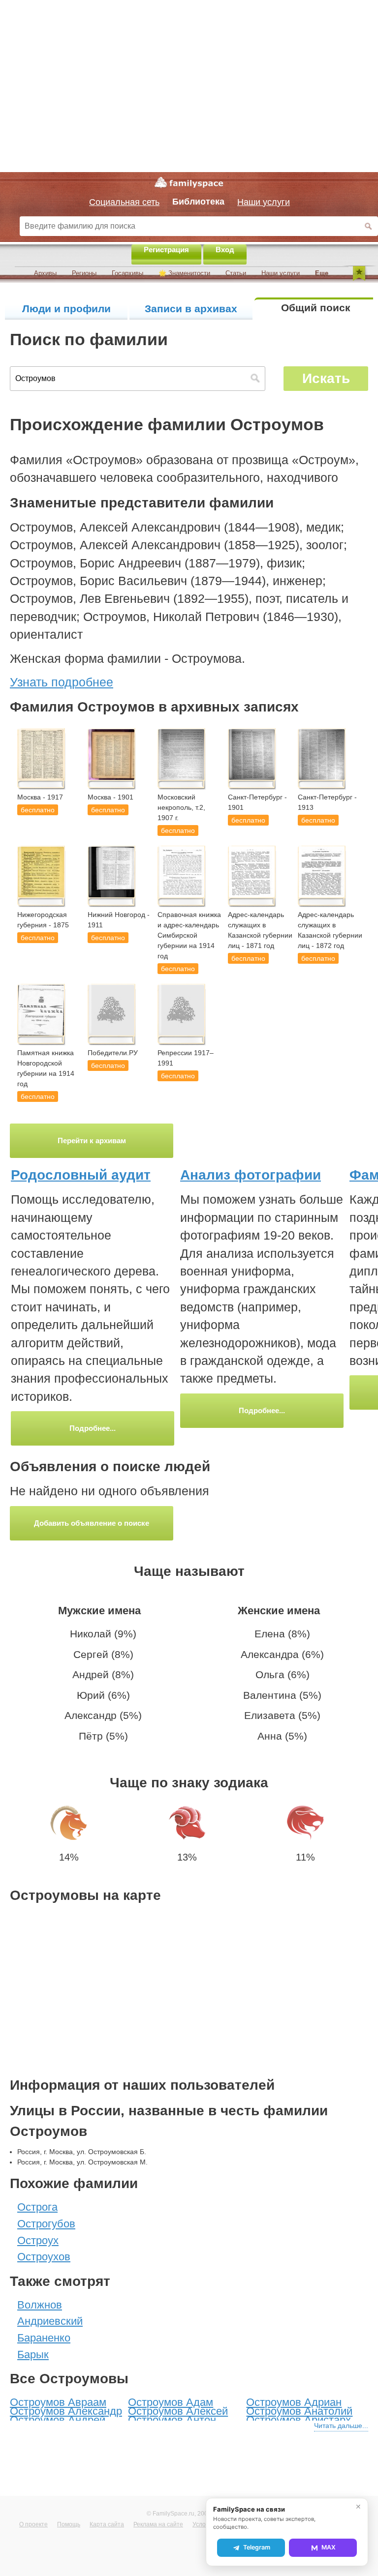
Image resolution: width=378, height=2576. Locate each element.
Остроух (38, 2240)
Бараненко (44, 2338)
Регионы (84, 273)
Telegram (257, 2547)
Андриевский (50, 2321)
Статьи (236, 273)
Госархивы (127, 273)
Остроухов (44, 2257)
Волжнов (40, 2305)
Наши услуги (281, 273)
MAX (329, 2547)
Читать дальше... (341, 2426)
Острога (37, 2207)
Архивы (45, 273)
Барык (33, 2354)
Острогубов (46, 2224)
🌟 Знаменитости (184, 273)
